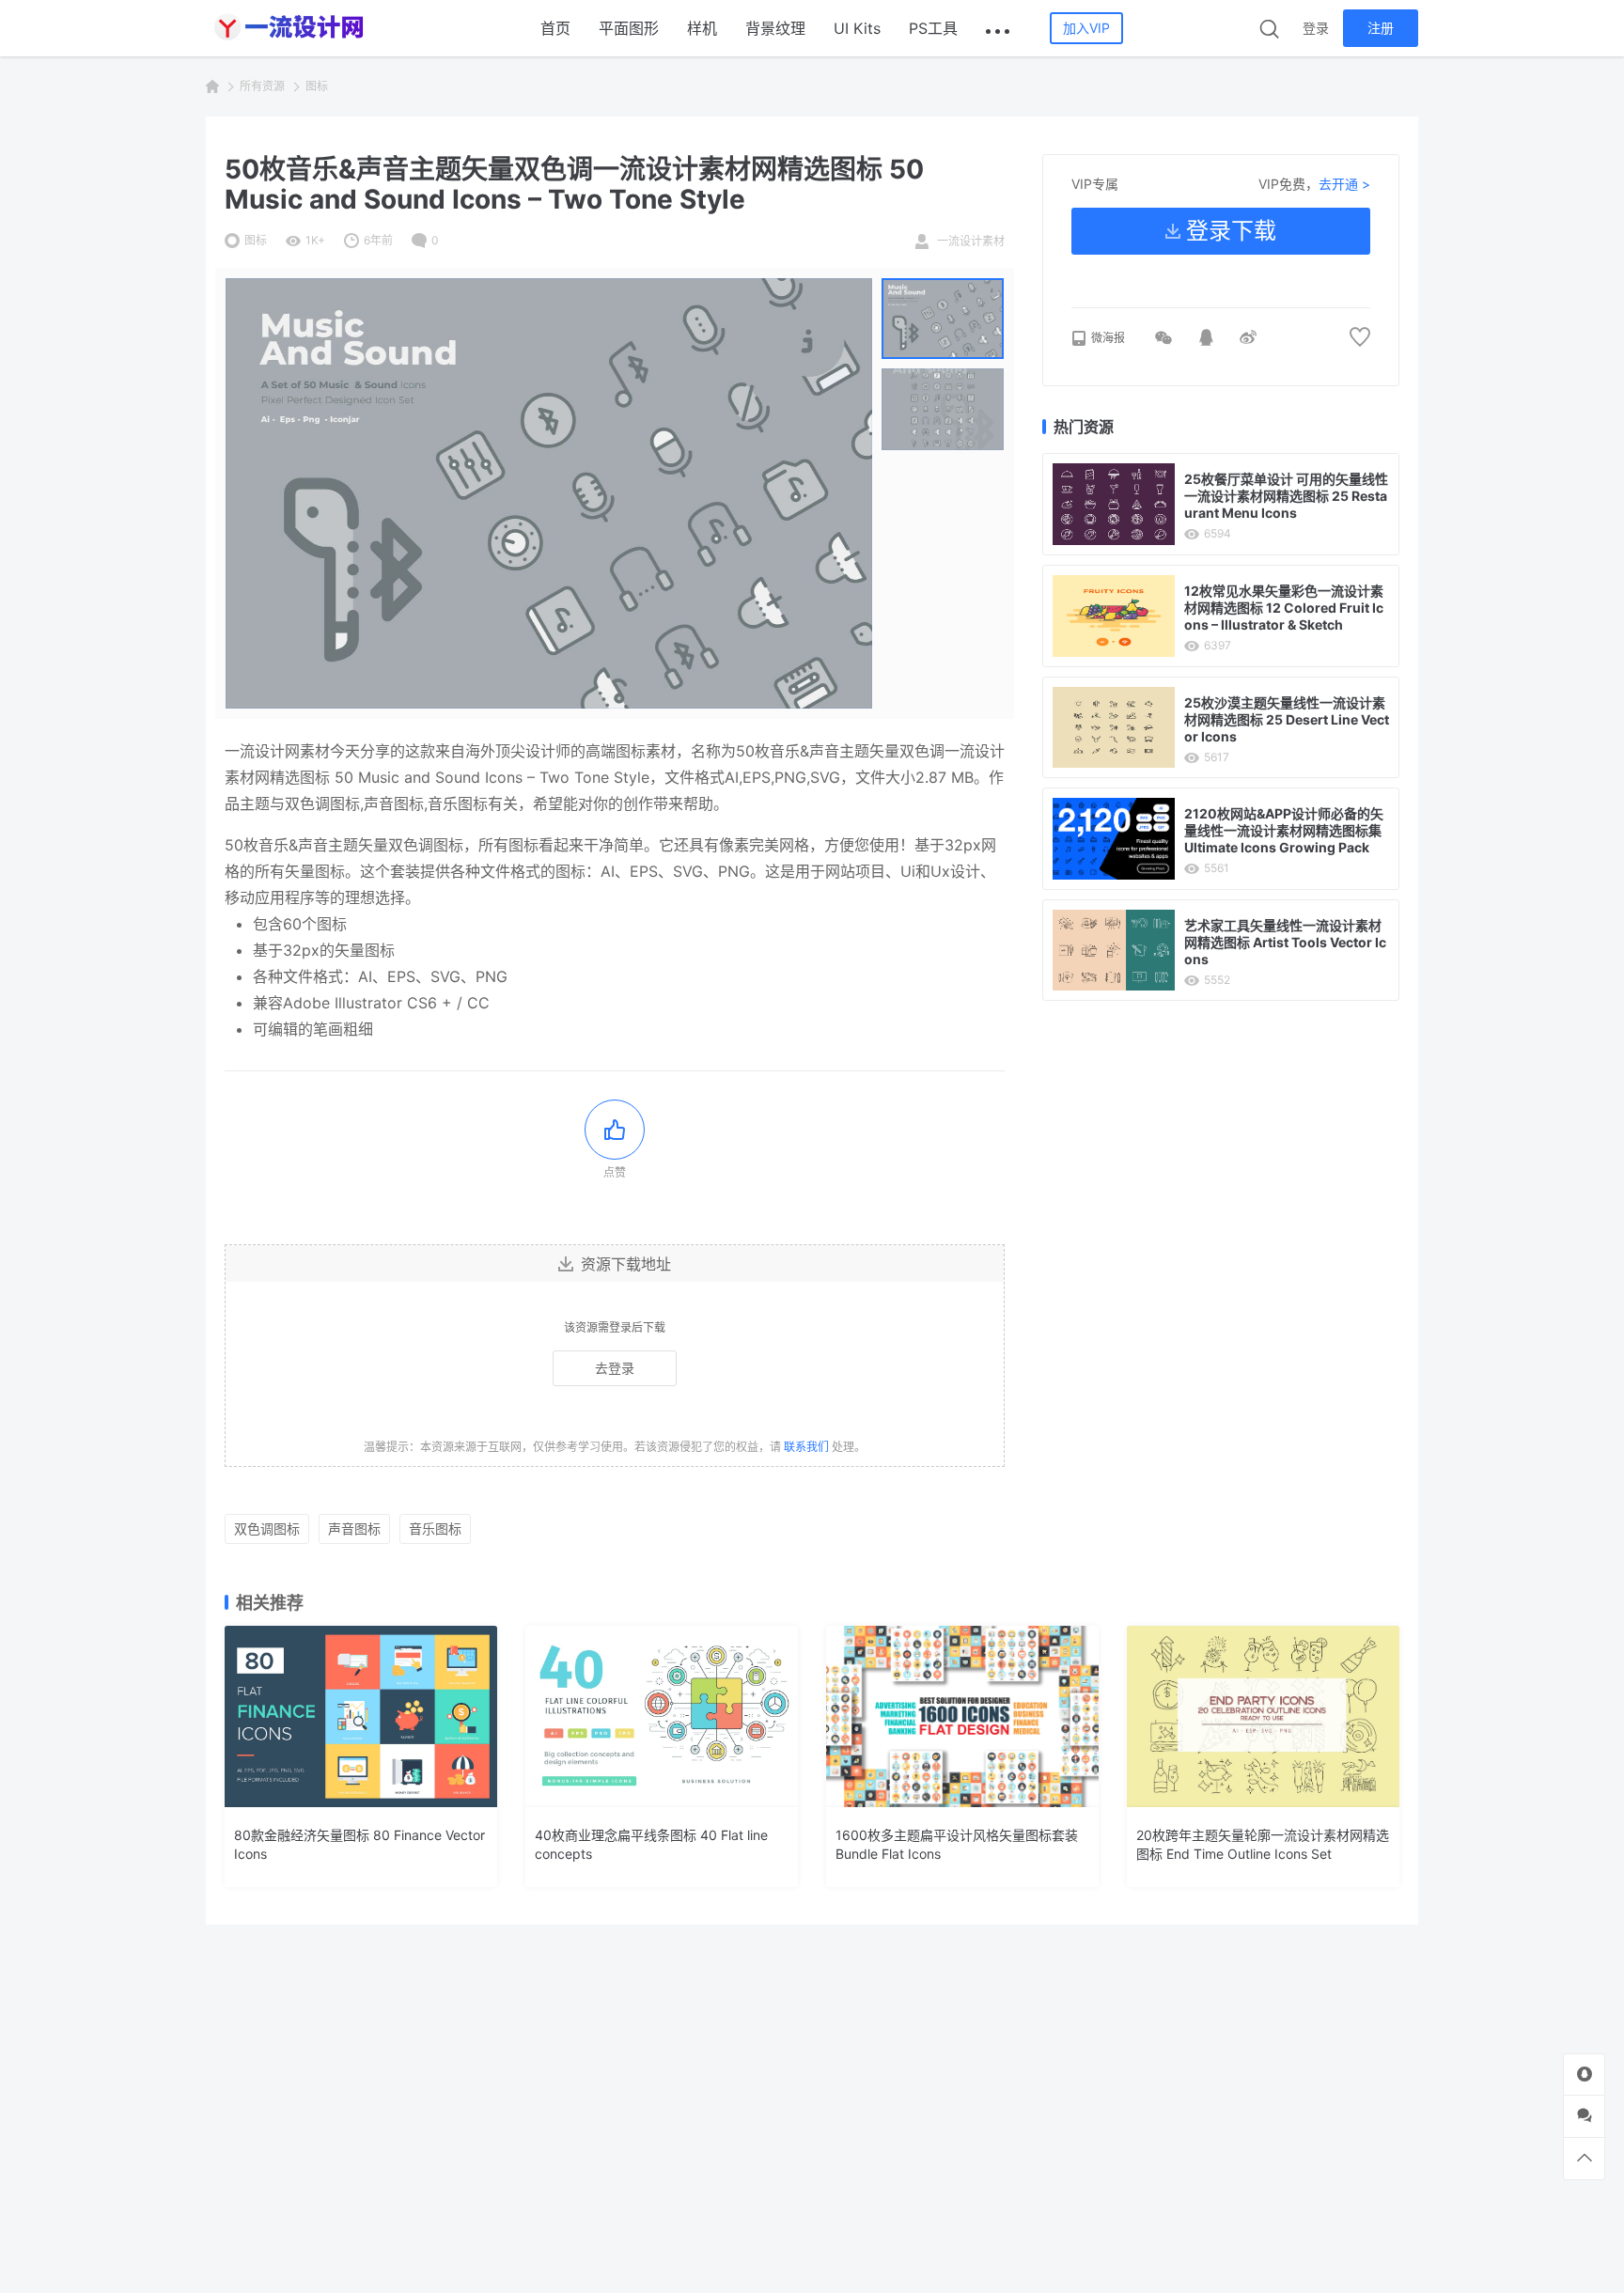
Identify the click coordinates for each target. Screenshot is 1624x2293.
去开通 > (1344, 184)
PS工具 (933, 28)
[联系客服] (1584, 2075)
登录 (1316, 28)
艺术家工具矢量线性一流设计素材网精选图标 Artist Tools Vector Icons (1285, 942)
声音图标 (354, 1529)
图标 (317, 86)
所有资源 (262, 86)
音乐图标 (435, 1529)
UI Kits (857, 28)
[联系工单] (1584, 2116)
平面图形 (629, 28)
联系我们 (806, 1447)
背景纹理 (775, 28)
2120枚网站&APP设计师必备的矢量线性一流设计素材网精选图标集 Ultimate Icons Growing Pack (1284, 830)
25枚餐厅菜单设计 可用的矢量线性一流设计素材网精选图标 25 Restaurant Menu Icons (1286, 496)
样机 (702, 28)
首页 (555, 28)
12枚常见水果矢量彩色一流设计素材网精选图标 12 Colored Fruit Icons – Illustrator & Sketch (1284, 608)
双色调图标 (267, 1529)
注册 (1381, 28)
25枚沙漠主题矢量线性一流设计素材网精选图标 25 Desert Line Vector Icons (1287, 719)
